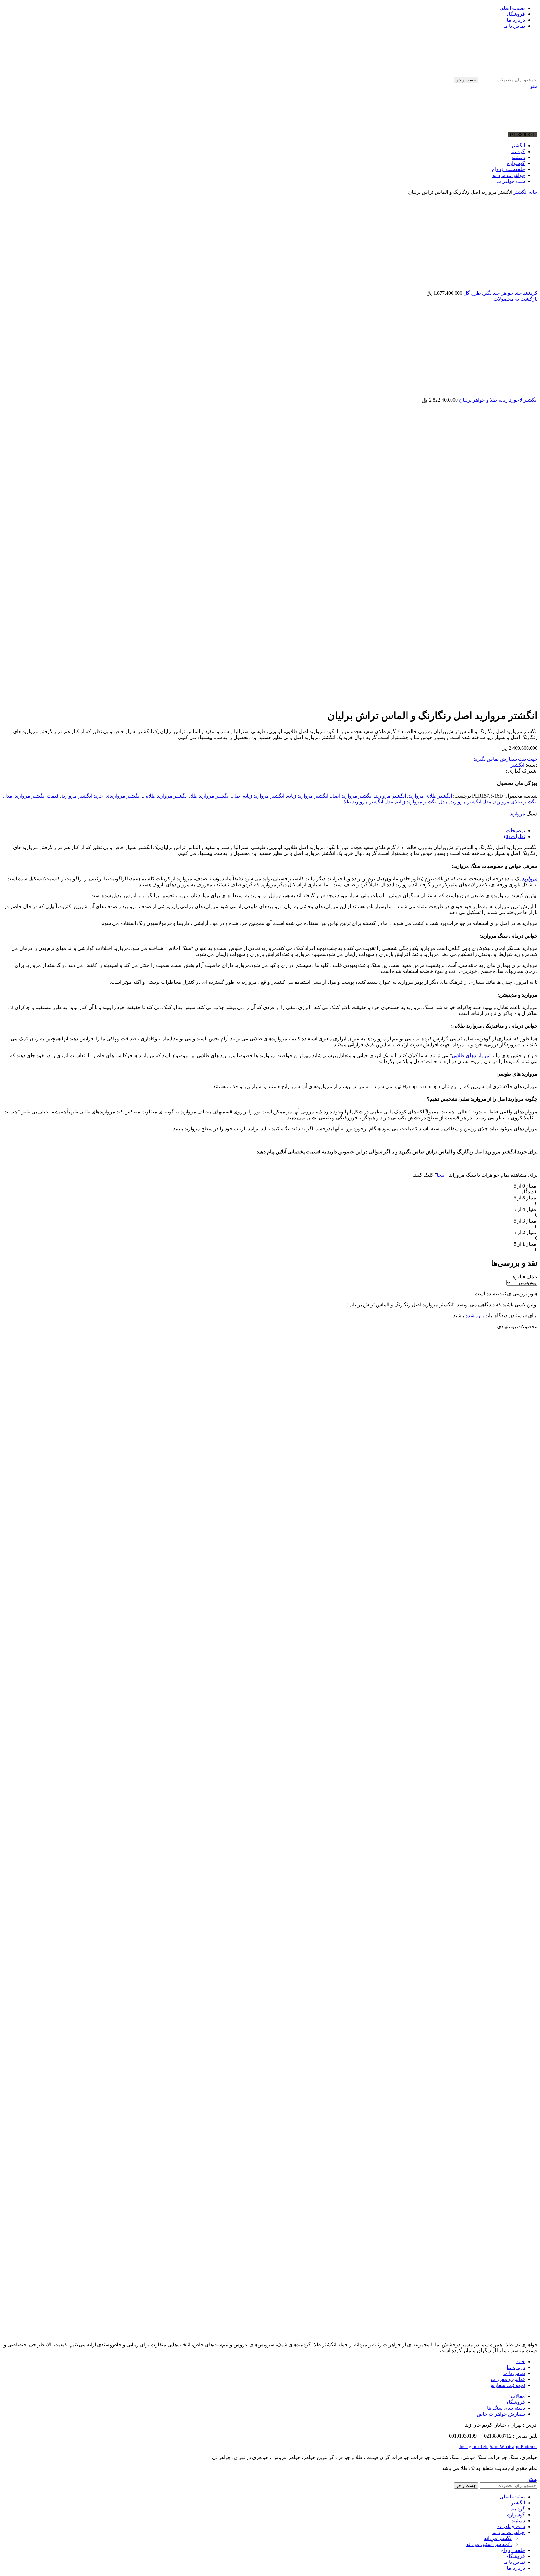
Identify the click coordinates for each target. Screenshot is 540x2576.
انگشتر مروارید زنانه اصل (258, 796)
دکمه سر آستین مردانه (489, 2544)
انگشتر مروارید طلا (210, 796)
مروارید (517, 814)
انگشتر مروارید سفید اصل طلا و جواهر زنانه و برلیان (474, 2266)
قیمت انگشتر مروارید (37, 796)
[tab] (264, 830)
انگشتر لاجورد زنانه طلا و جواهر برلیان (498, 400)
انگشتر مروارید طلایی (165, 796)
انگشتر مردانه (498, 2538)
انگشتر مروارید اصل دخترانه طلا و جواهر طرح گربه (476, 1553)
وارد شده (475, 1316)
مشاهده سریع (523, 1535)
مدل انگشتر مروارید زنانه (422, 802)
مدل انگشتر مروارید (471, 802)
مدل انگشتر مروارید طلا (369, 802)
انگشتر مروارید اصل (352, 796)
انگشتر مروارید (390, 796)
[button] (517, 1571)
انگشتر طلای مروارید (430, 796)
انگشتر (520, 192)
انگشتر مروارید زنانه (308, 796)
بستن (532, 2479)
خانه (532, 192)
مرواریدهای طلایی (471, 1055)
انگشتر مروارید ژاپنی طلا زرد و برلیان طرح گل (481, 2028)
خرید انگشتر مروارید (82, 796)
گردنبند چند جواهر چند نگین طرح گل (500, 293)
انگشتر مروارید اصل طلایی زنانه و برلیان (488, 1791)
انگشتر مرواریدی (123, 796)
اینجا (441, 1175)
